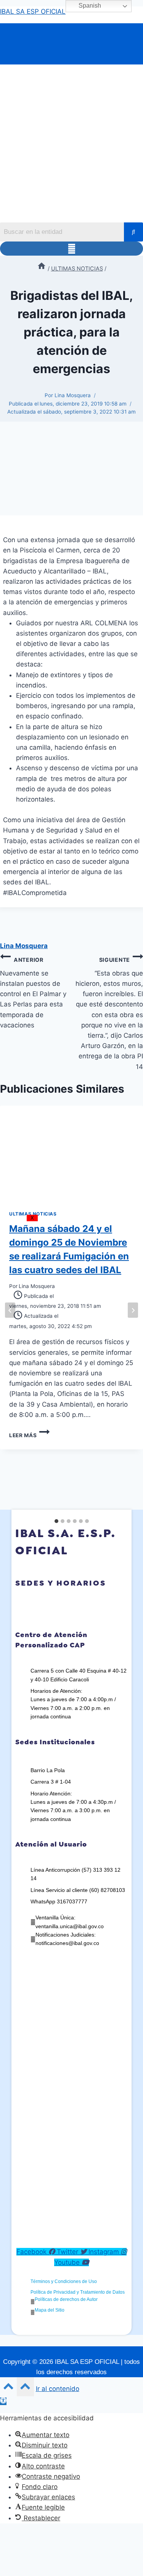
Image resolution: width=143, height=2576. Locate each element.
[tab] (56, 1521)
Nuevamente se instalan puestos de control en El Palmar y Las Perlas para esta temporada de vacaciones (33, 993)
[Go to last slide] (10, 1310)
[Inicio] (42, 268)
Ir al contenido (58, 2389)
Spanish (89, 6)
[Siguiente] (133, 1310)
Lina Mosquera (73, 395)
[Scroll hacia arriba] (8, 2388)
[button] (71, 249)
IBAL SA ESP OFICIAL (33, 11)
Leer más (29, 1435)
